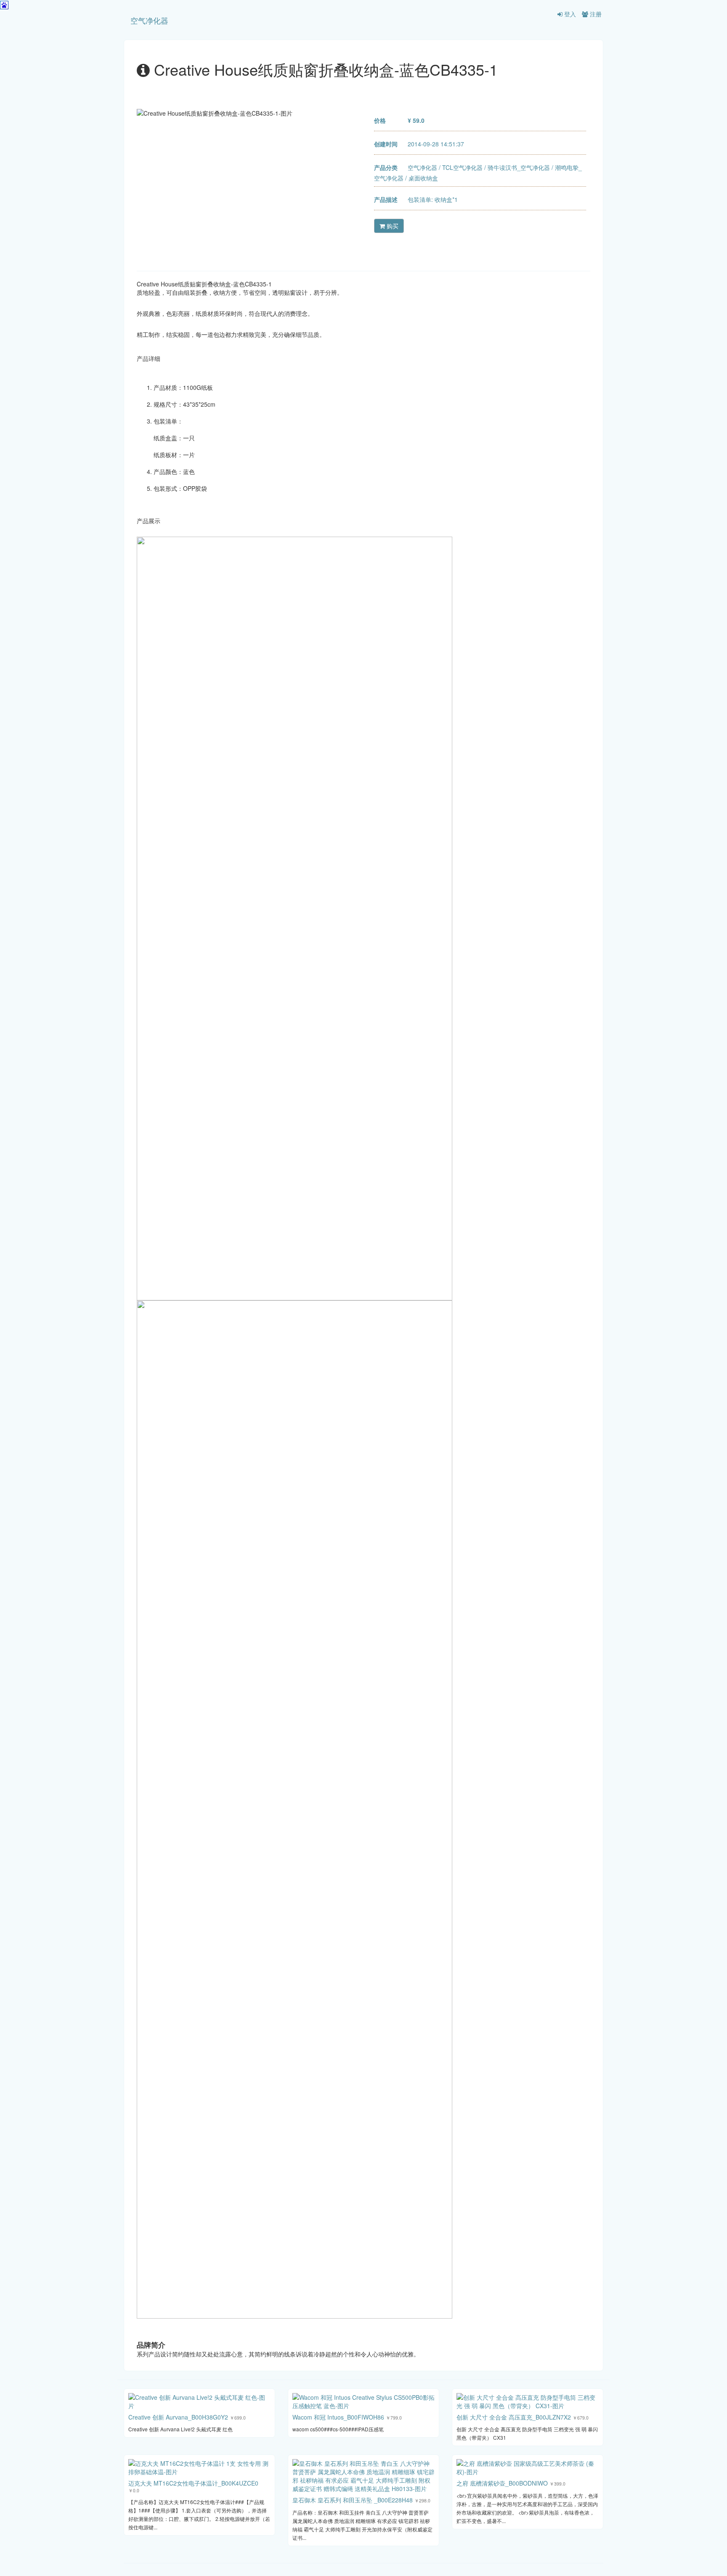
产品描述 (386, 199)
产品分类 (386, 167)
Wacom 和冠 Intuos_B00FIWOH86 (338, 2417)
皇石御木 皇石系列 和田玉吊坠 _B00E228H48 (353, 2500)
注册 (595, 14)
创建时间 (386, 144)
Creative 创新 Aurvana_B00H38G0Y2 (178, 2417)
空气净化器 (149, 20)
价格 (380, 120)
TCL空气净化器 (462, 167)
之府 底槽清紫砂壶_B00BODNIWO (502, 2483)
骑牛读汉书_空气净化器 (519, 167)
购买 (392, 226)
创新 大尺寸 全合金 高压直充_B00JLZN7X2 (514, 2417)
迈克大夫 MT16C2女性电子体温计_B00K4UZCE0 (193, 2483)
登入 (569, 14)
